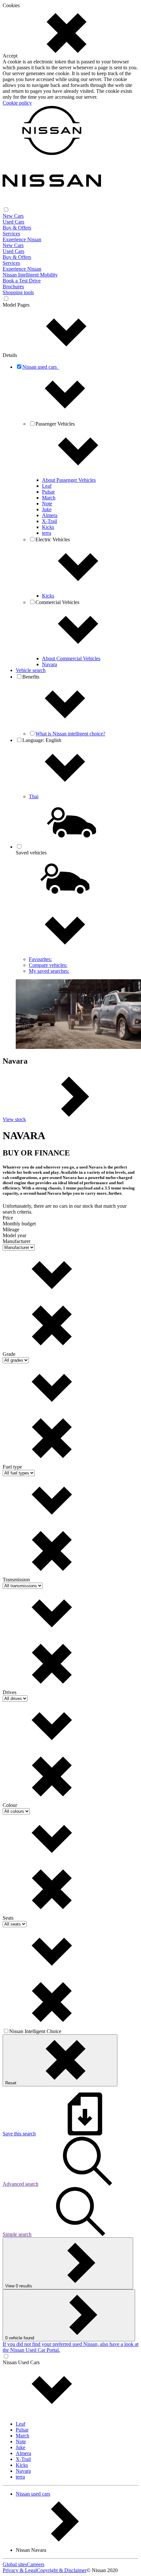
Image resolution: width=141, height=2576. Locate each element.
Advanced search (20, 2184)
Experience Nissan (22, 239)
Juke (47, 509)
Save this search (19, 2134)
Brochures (13, 286)
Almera (50, 515)
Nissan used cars (33, 2494)
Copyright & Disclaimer (62, 2570)
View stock (14, 1119)
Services (11, 234)
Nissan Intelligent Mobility (30, 275)
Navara (50, 664)
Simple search (17, 2234)
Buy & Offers (17, 228)
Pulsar (48, 492)
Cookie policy (17, 103)
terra (47, 533)
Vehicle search (31, 670)
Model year (14, 1235)
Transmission (16, 1580)
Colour (10, 1805)
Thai (34, 796)
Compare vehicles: (48, 965)
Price (8, 1218)
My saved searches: (49, 971)
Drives (10, 1692)
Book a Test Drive (22, 281)
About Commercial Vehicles (71, 658)
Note (47, 504)
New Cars (13, 216)
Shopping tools (18, 292)
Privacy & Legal (20, 2570)
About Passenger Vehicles (69, 480)
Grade (9, 1354)
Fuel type (12, 1467)
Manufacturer (17, 1241)
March (49, 498)
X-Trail (50, 521)
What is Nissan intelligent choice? (70, 734)
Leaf (47, 486)
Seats (8, 1918)
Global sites (15, 2564)
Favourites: (40, 959)
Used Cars (13, 222)
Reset (11, 2083)
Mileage (11, 1229)
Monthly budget (19, 1224)
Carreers (36, 2564)
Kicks (48, 527)
